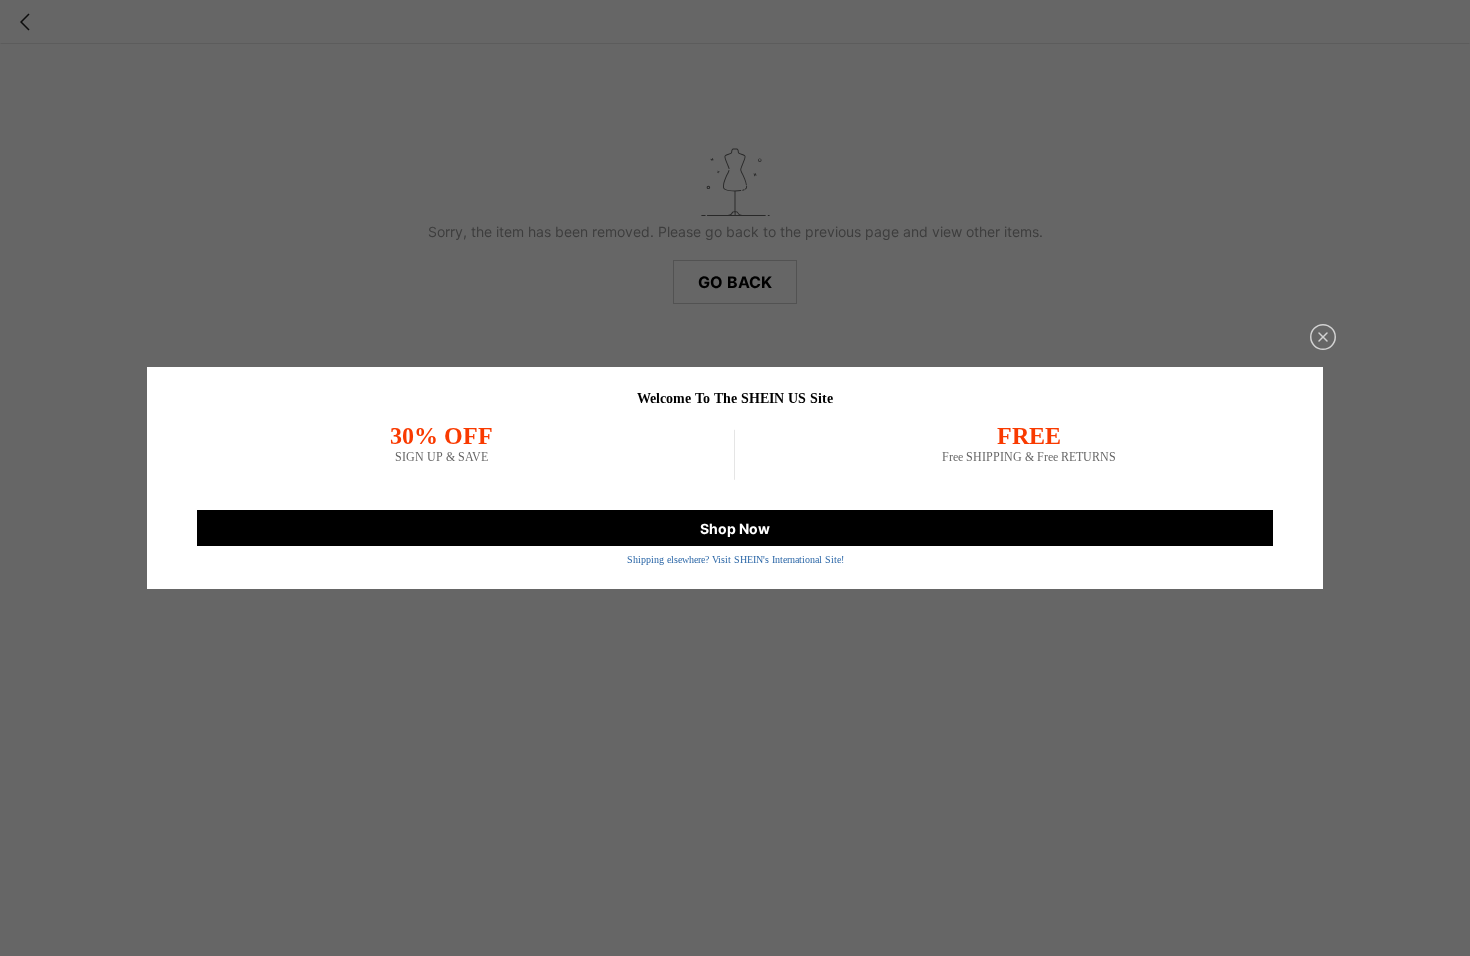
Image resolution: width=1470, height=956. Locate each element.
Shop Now (735, 528)
